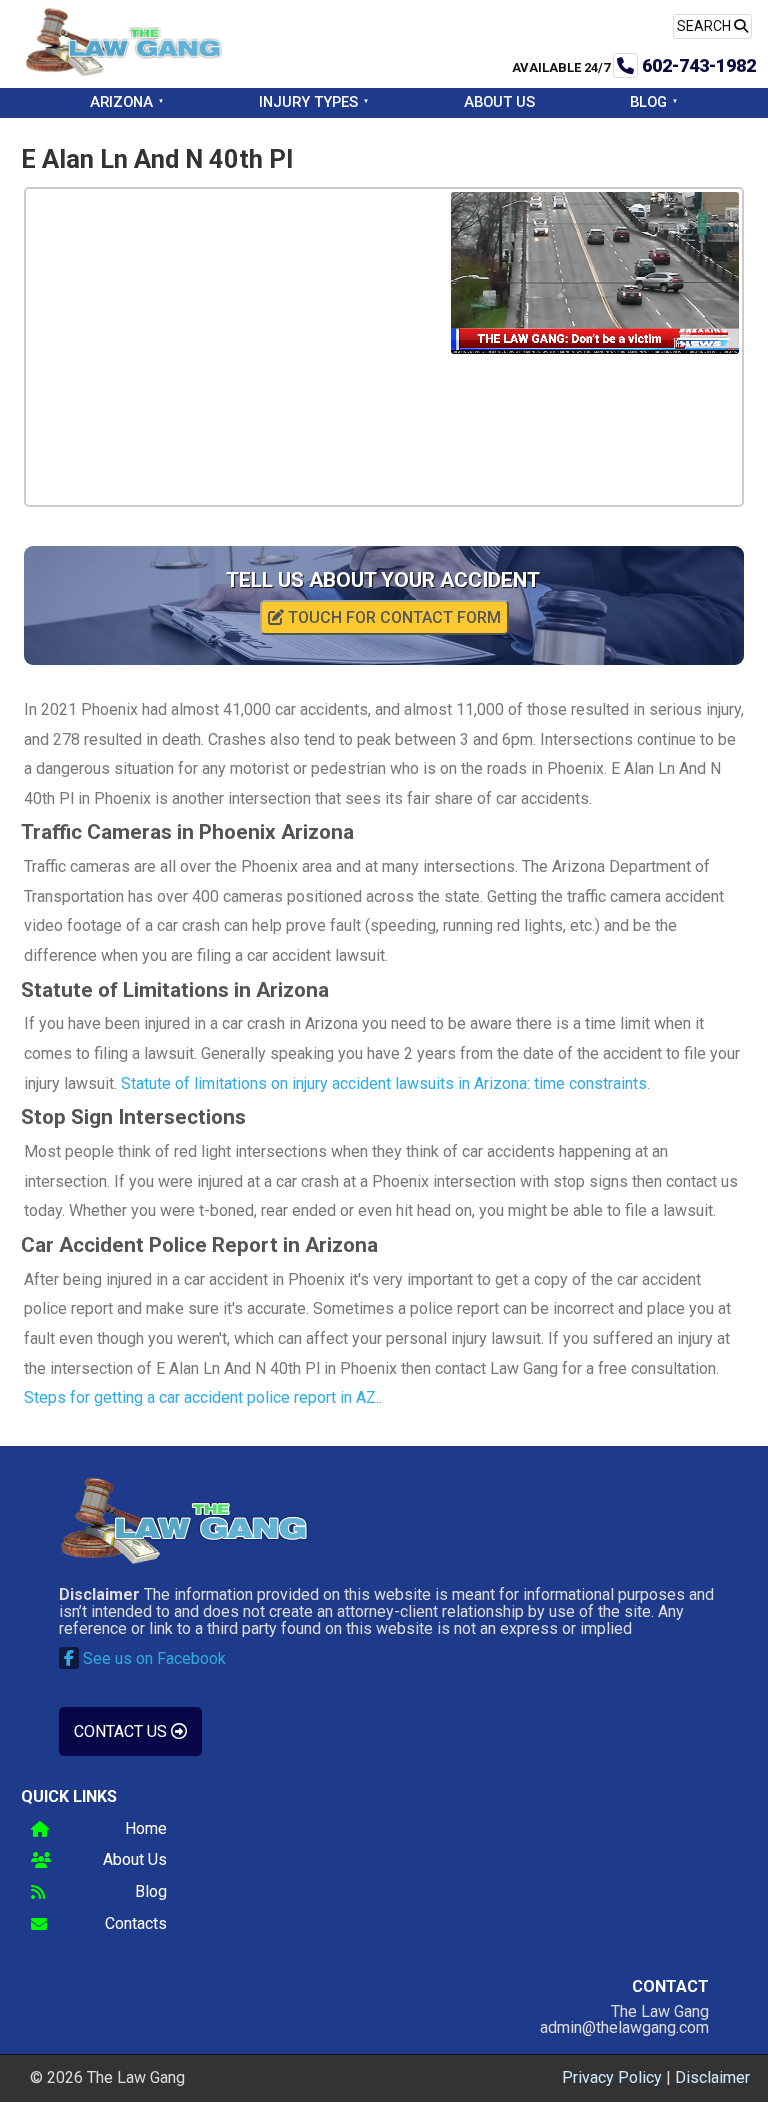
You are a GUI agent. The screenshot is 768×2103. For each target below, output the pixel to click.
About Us (499, 102)
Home (146, 1829)
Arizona (121, 102)
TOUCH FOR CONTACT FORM (392, 617)
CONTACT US (122, 1731)
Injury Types (308, 102)
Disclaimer (712, 2077)
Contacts (136, 1924)
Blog (648, 102)
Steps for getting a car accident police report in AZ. (201, 1397)
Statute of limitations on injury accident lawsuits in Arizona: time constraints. (385, 1083)
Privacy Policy (612, 2077)
